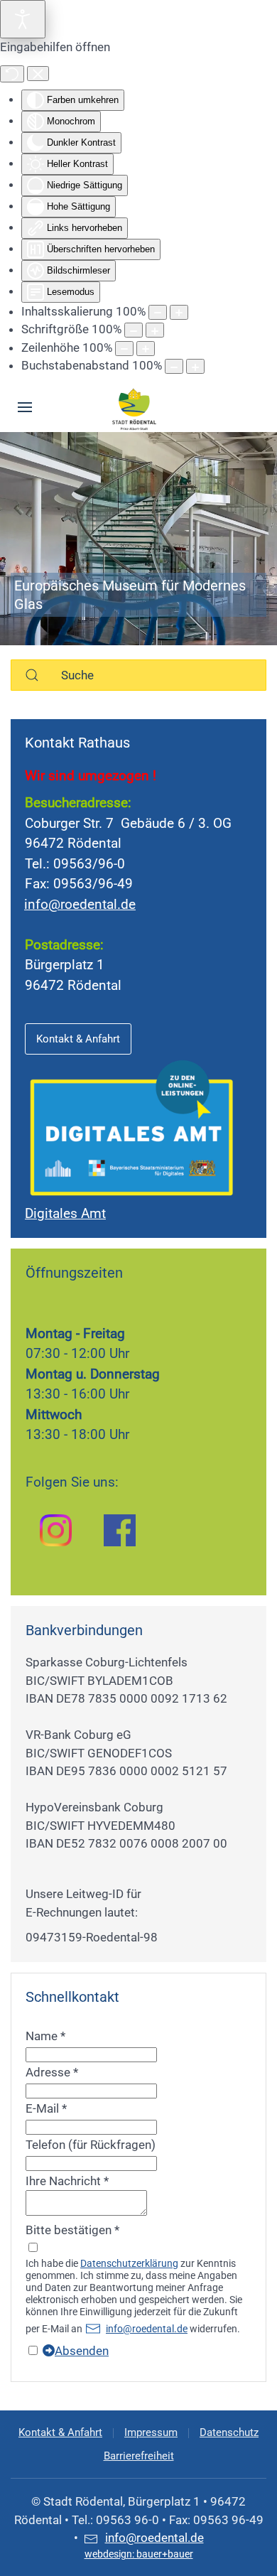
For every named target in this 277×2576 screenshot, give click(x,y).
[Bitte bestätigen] (33, 2248)
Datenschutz (229, 2432)
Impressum (151, 2432)
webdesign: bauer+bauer (139, 2554)
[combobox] (138, 675)
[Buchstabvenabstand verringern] (174, 366)
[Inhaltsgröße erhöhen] (179, 312)
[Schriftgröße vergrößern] (155, 330)
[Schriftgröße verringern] (134, 330)
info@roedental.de (80, 904)
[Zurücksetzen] (12, 74)
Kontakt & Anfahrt (78, 1039)
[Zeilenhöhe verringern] (124, 349)
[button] (25, 407)
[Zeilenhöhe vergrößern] (146, 349)
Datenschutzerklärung (129, 2263)
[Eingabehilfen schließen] (38, 74)
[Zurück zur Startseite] (135, 407)
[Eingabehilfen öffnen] (23, 19)
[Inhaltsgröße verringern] (158, 312)
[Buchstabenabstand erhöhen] (195, 366)
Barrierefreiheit (139, 2456)
